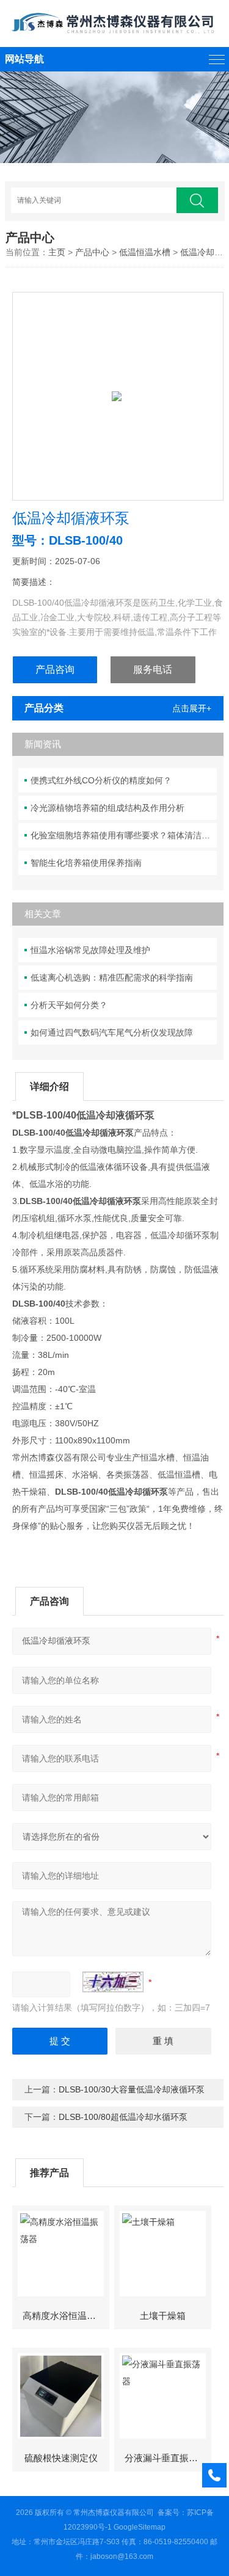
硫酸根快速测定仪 (61, 2458)
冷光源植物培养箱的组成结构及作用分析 (107, 808)
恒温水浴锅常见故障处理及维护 (90, 950)
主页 (57, 252)
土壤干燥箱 (163, 2316)
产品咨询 (55, 669)
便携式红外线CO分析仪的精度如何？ (101, 780)
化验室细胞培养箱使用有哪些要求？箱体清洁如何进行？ (124, 835)
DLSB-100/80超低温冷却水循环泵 (123, 2117)
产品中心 (92, 252)
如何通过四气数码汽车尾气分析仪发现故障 (112, 1032)
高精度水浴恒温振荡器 (66, 2316)
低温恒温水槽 (145, 252)
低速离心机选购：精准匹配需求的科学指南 (112, 978)
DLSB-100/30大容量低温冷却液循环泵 (132, 2089)
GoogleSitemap (140, 2527)
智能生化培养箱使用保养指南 (86, 863)
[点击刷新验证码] (113, 1982)
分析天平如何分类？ (69, 1005)
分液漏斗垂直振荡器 (166, 2458)
